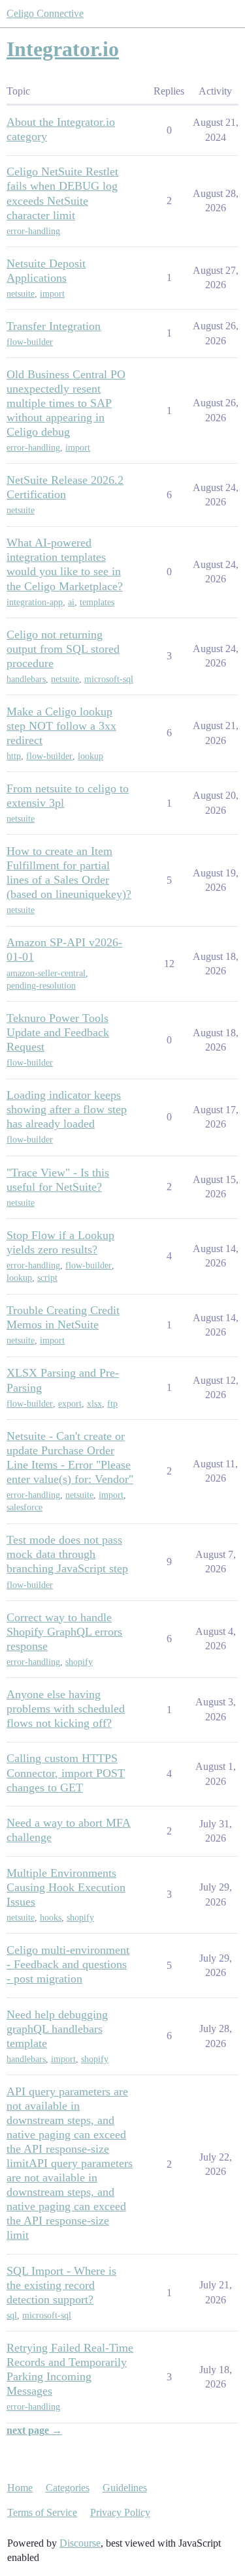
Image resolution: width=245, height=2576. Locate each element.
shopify (79, 1662)
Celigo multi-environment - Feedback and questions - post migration (68, 1964)
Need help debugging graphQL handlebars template (57, 2029)
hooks (51, 1918)
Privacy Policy (120, 2512)
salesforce (24, 1507)
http (14, 756)
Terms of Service (42, 2512)
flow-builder (30, 342)
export (70, 1404)
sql (12, 2315)
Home (20, 2488)
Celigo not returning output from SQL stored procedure (63, 649)
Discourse (80, 2543)
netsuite (21, 294)
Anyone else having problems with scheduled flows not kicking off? (66, 1709)
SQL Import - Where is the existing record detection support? (61, 2285)
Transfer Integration (54, 326)
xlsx (94, 1404)
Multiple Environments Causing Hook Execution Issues (66, 1887)
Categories (68, 2488)
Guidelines (125, 2488)
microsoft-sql (109, 679)
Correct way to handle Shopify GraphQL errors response (64, 1632)
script (47, 1278)
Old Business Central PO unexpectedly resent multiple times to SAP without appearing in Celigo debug (66, 403)
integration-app (35, 602)
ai (71, 602)
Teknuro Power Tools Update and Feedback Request (58, 1032)
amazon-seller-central (46, 973)
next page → (34, 2430)
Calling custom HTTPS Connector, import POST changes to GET (66, 1773)
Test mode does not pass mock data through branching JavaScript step (67, 1554)
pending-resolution (41, 986)
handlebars (26, 679)
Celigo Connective (45, 13)
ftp (112, 1404)
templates (97, 602)
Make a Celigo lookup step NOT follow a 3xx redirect (61, 726)
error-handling (33, 231)
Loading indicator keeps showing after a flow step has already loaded (67, 1109)
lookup (90, 756)
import (52, 294)
